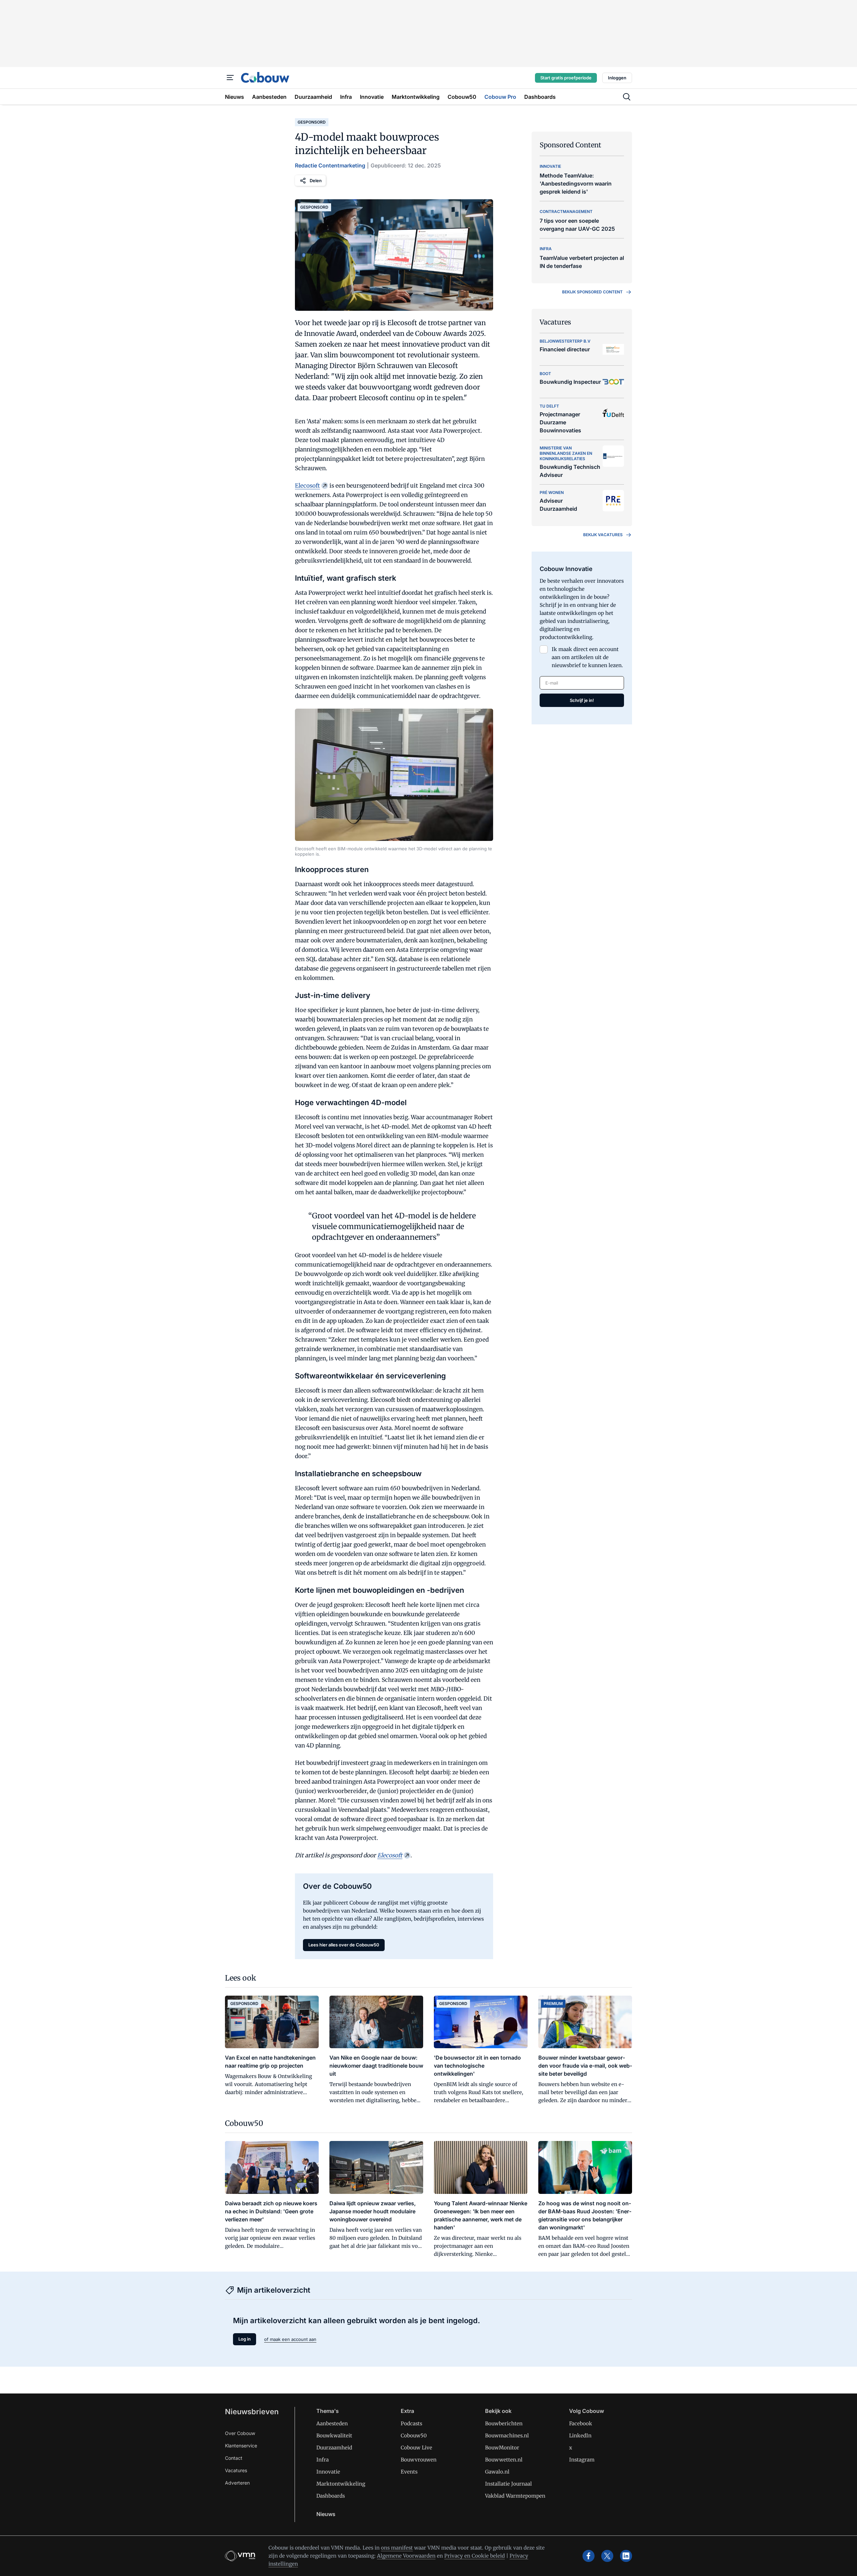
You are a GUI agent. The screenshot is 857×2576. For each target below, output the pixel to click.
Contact (234, 2458)
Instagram (582, 2460)
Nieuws (326, 2514)
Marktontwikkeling (341, 2484)
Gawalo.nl (497, 2472)
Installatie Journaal (509, 2484)
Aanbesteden (332, 2423)
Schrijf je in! (582, 700)
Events (409, 2472)
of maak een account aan (290, 2339)
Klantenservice (241, 2446)
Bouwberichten (504, 2423)
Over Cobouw (240, 2433)
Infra (323, 2460)
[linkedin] (626, 2556)
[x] (607, 2556)
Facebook (581, 2423)
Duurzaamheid (334, 2448)
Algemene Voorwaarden (406, 2556)
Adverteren (237, 2483)
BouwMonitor (502, 2448)
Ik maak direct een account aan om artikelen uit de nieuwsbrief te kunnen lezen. (587, 657)
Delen (316, 181)
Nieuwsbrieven (252, 2412)
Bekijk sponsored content (592, 292)
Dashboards (331, 2496)
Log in (245, 2339)
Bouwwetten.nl (504, 2460)
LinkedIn (580, 2436)
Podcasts (411, 2423)
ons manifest (397, 2548)
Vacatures (236, 2470)
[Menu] (230, 78)
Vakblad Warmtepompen (515, 2496)
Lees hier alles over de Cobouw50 (344, 1945)
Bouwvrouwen (419, 2460)
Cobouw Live (416, 2448)
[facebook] (589, 2556)
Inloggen (617, 78)
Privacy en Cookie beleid (475, 2556)
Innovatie (328, 2472)
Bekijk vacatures (603, 535)
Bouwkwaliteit (334, 2436)
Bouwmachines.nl (507, 2436)
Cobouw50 (414, 2436)
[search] (627, 97)
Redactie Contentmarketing (330, 165)
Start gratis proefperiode (566, 78)
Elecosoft (307, 486)
